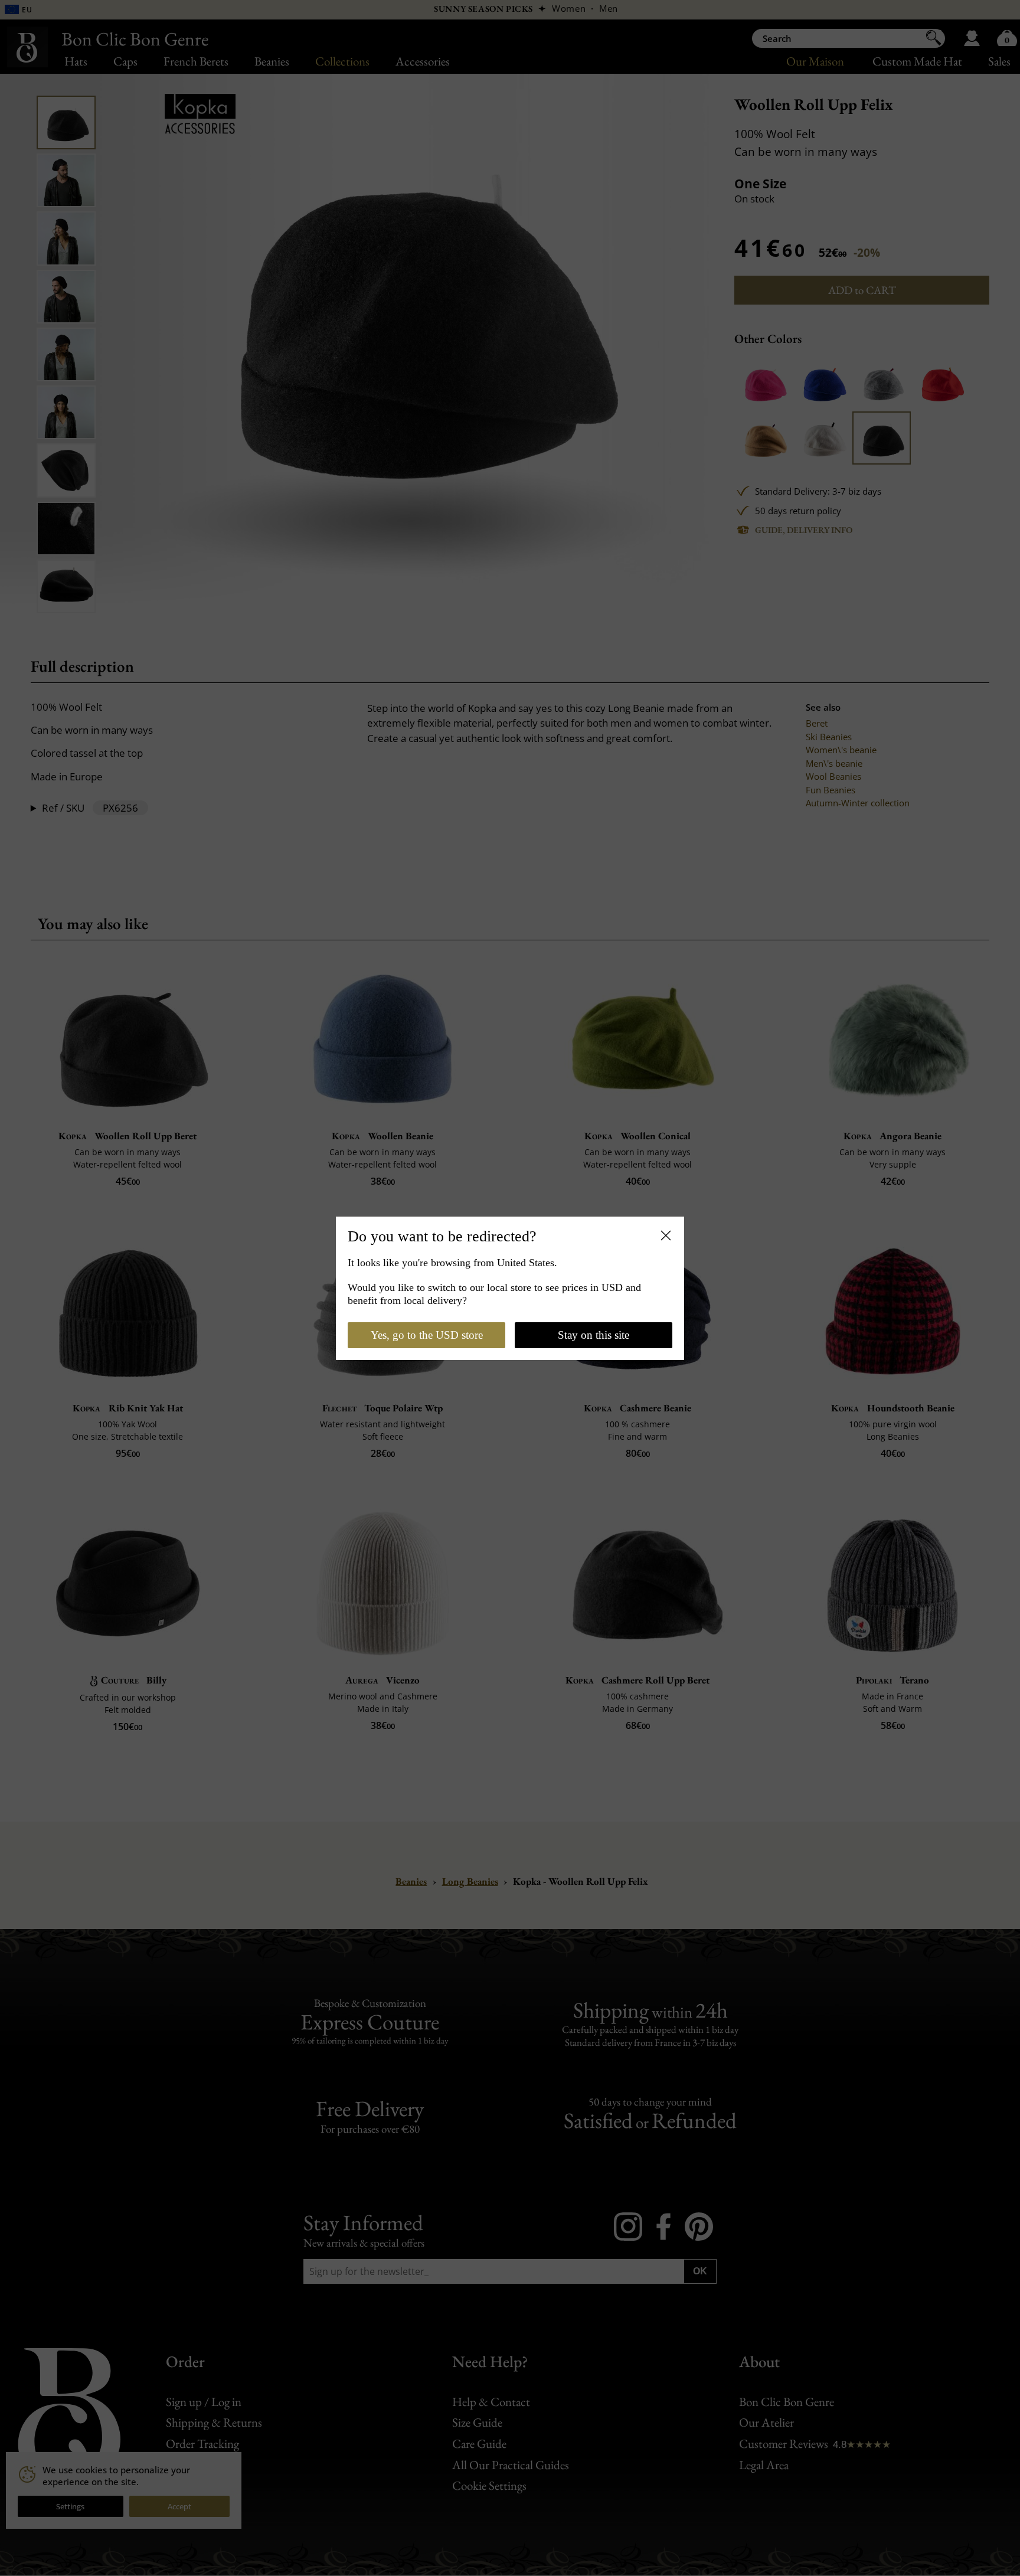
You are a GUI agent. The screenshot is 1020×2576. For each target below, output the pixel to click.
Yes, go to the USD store (427, 1335)
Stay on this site (594, 1335)
